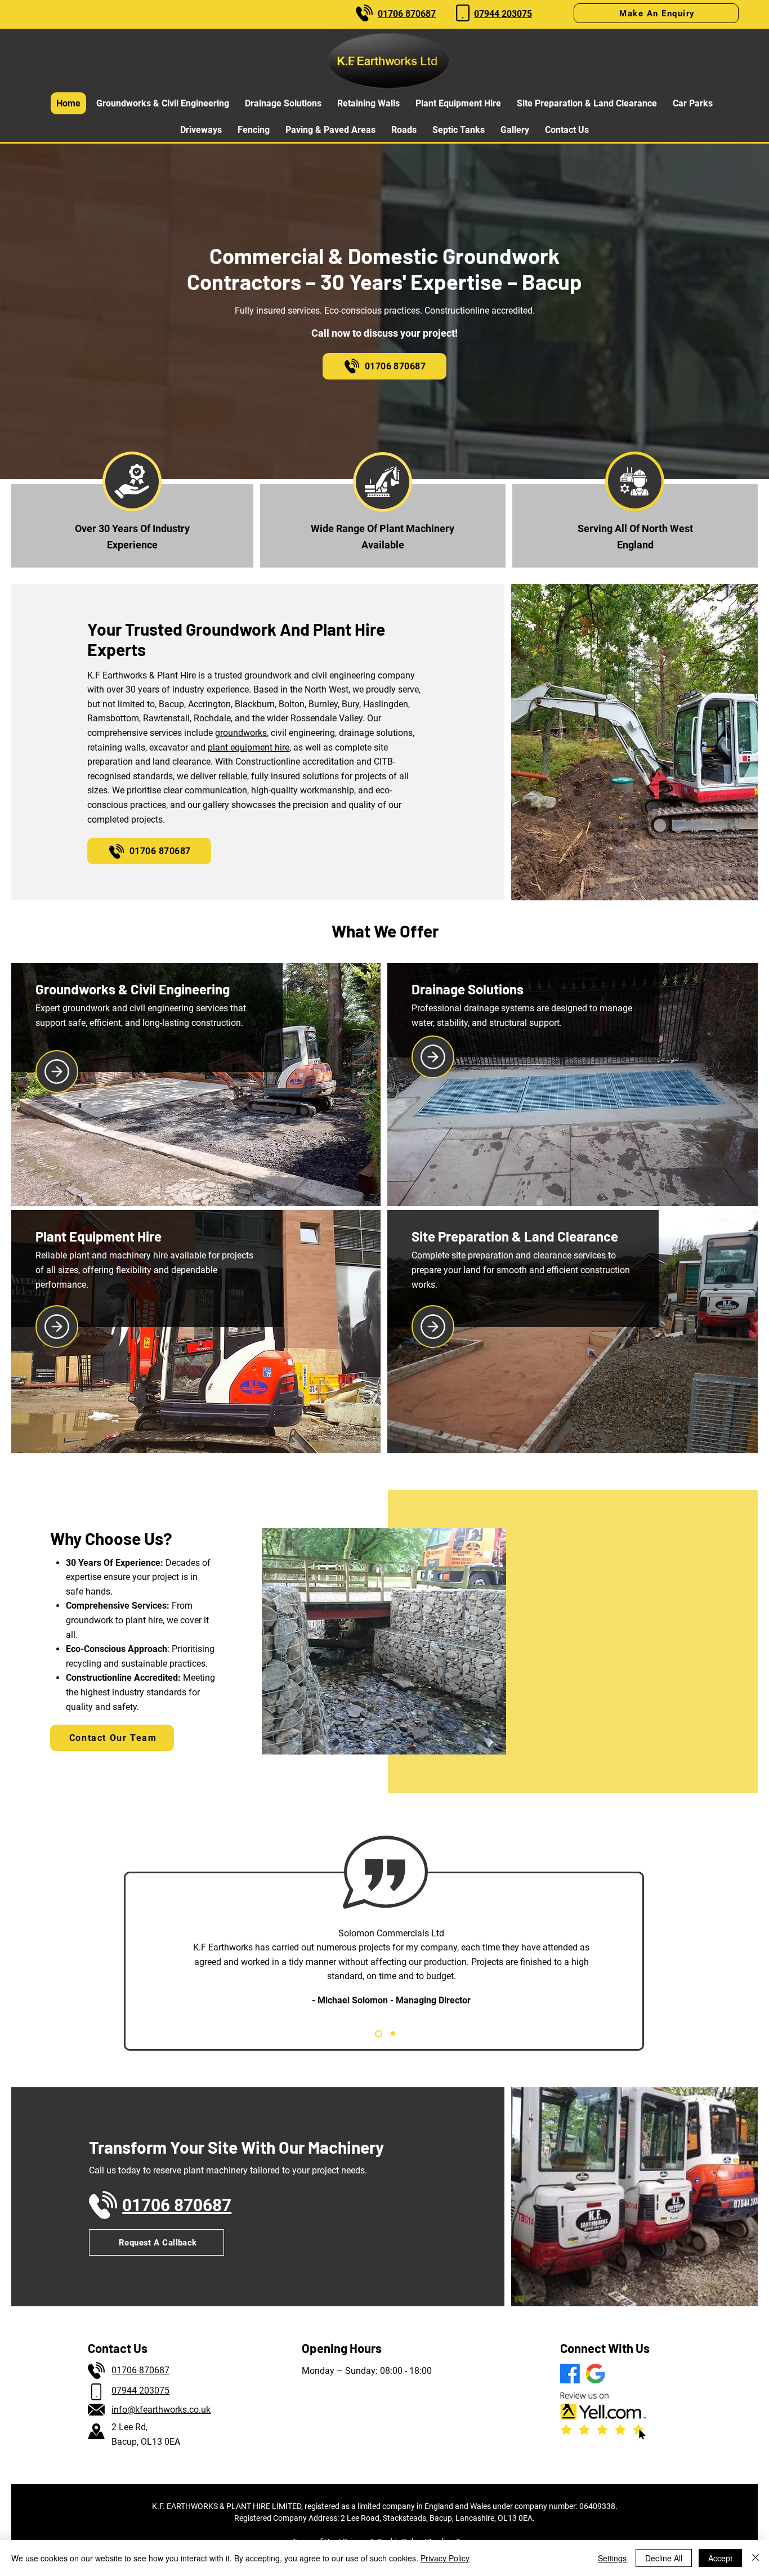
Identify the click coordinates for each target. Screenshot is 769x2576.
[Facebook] (570, 2374)
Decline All (664, 2558)
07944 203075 (140, 2390)
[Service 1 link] (57, 1072)
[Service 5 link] (433, 1327)
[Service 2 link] (433, 1057)
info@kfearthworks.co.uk (161, 2410)
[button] (656, 13)
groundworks (241, 733)
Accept (720, 2558)
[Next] (645, 1960)
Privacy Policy (445, 2558)
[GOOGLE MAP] (595, 2374)
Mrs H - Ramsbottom (394, 1986)
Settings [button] (612, 2558)
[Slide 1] (377, 2034)
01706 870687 (140, 2370)
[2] (392, 2033)
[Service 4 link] (57, 1327)
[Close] (755, 2558)
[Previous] (125, 1960)
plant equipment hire (249, 747)
